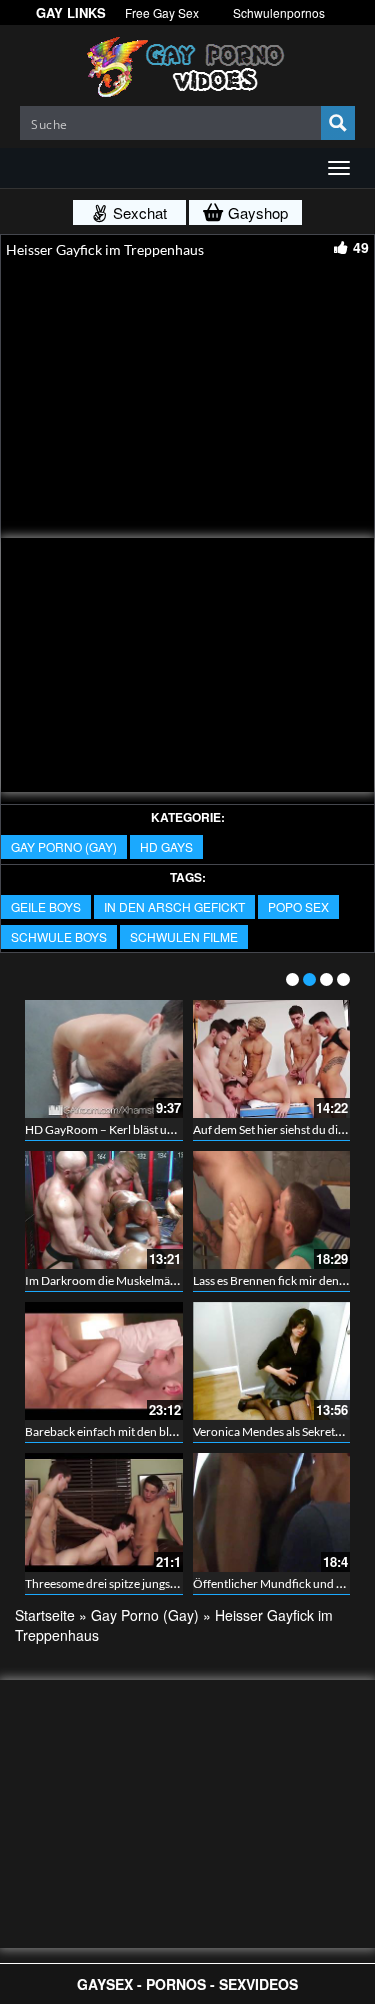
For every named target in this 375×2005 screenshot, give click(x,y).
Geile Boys (46, 906)
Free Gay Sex (162, 12)
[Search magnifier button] (338, 123)
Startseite (45, 1615)
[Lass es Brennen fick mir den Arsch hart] (272, 1210)
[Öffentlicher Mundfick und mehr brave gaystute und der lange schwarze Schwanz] (272, 1512)
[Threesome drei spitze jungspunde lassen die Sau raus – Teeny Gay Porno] (104, 1512)
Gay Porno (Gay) (64, 846)
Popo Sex (298, 906)
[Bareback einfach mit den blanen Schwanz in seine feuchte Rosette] (104, 1361)
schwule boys (59, 936)
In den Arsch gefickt (174, 906)
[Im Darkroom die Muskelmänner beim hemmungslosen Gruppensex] (104, 1210)
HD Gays (166, 846)
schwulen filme (184, 936)
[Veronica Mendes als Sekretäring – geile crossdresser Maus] (272, 1361)
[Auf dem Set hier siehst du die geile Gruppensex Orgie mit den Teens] (272, 1059)
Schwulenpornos (279, 12)
